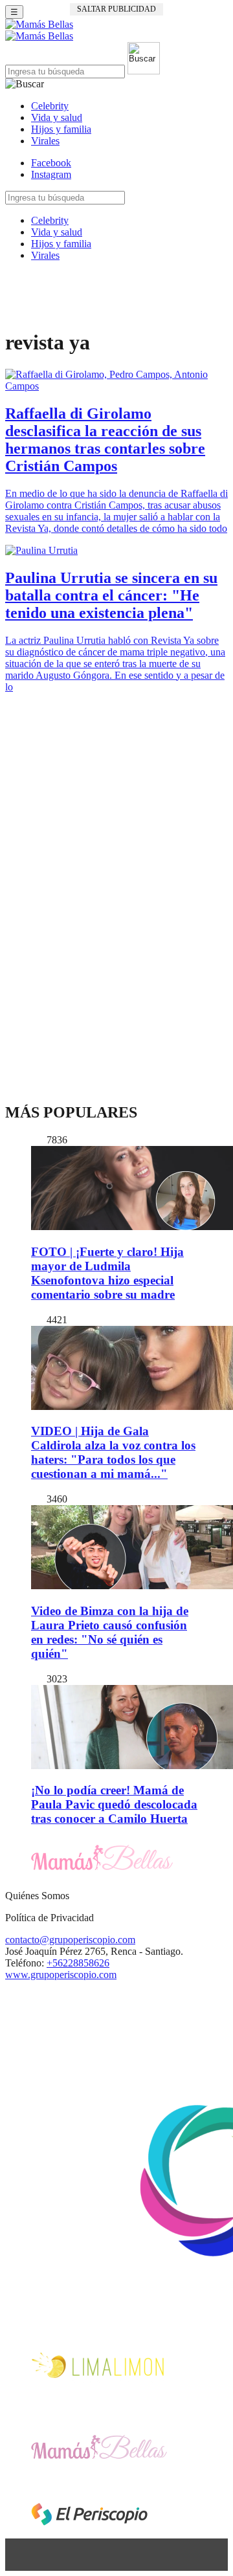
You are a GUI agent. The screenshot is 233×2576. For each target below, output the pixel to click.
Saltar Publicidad (116, 9)
